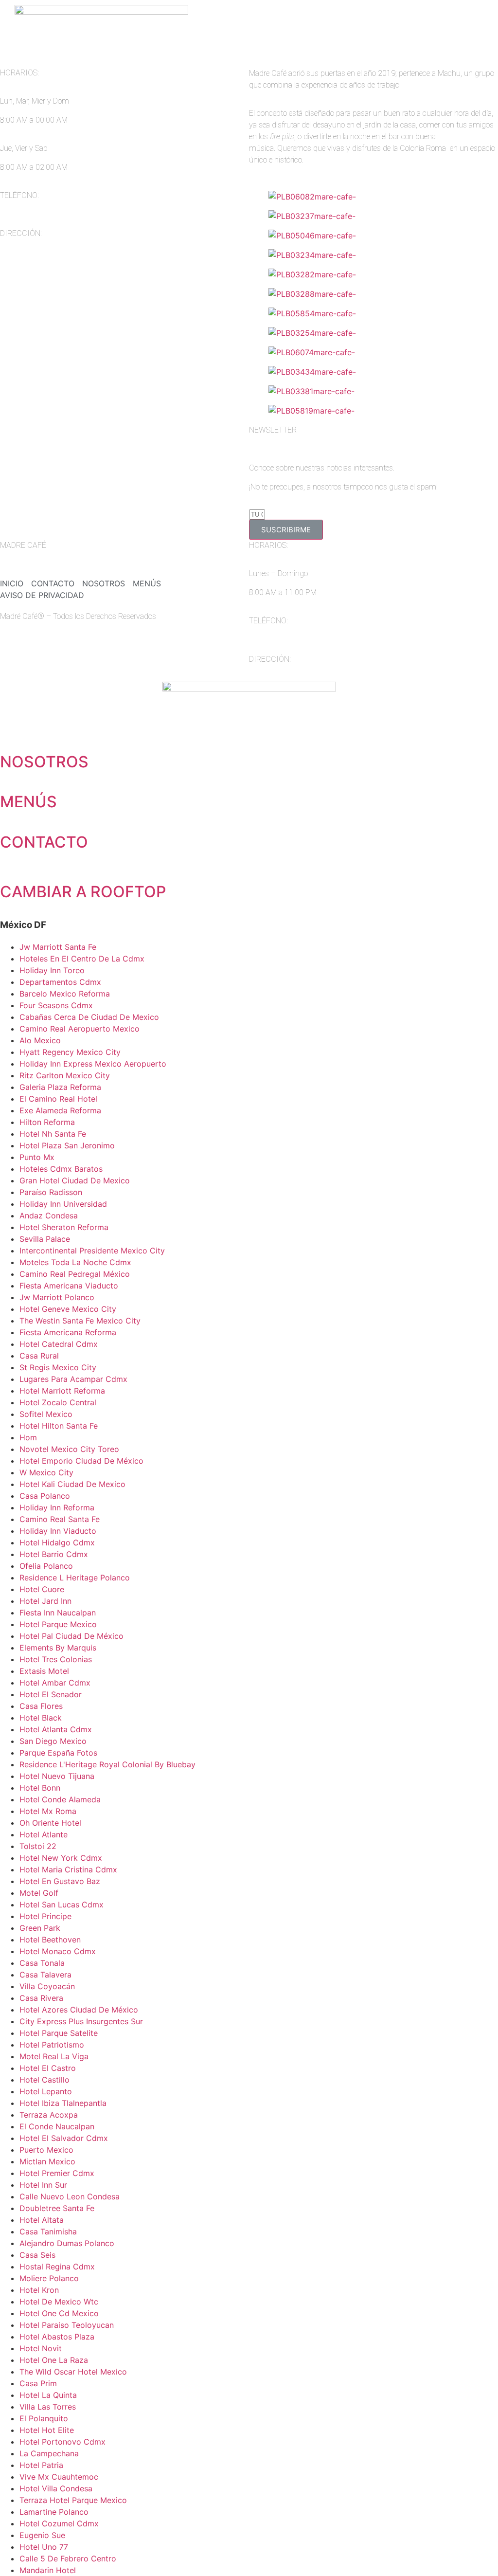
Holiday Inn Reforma (57, 1507)
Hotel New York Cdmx (61, 1858)
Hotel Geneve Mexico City (68, 1309)
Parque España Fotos (58, 1753)
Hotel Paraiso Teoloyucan (67, 2325)
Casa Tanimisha (48, 2231)
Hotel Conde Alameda (60, 1799)
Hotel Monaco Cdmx (58, 1951)
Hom (28, 1437)
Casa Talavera (45, 1975)
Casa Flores (41, 1706)
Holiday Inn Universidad (63, 1204)
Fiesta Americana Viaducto (69, 1286)
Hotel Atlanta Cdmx (56, 1729)
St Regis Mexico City (58, 1367)
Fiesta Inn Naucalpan (58, 1613)
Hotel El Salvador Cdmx (64, 2138)
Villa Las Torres (48, 2407)
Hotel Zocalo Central (58, 1402)
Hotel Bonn (40, 1788)
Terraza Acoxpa (49, 2115)
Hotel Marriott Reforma (62, 1391)
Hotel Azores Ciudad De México (79, 2010)
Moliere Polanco (49, 2278)
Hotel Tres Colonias (56, 1659)
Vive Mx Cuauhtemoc (59, 2477)
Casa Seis (37, 2255)
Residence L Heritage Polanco (75, 1578)
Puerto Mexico (46, 2150)
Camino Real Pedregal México (75, 1274)
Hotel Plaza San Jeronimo (67, 1145)
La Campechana (49, 2453)
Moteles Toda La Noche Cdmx (75, 1262)
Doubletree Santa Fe (57, 2208)
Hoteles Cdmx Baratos (61, 1169)
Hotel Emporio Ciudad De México (81, 1461)
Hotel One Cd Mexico (59, 2313)
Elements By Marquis (58, 1648)
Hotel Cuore (42, 1589)
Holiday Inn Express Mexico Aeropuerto (93, 1064)
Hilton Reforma (47, 1122)
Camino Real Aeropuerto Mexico (80, 1029)
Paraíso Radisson (51, 1192)
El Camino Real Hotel (58, 1099)
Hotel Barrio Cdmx (54, 1554)
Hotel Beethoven (50, 1940)
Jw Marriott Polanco (57, 1297)
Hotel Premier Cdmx (57, 2173)
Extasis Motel (44, 1671)
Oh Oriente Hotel (50, 1823)
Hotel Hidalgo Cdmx (57, 1542)
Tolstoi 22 (38, 1846)
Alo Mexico (40, 1040)
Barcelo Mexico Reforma (65, 994)
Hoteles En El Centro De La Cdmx (82, 959)
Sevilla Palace (45, 1239)
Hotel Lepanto (46, 2091)
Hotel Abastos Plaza (57, 2337)
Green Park (40, 1928)
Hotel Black (41, 1718)
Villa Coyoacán (47, 1986)
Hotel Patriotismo (52, 2045)
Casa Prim (38, 2383)
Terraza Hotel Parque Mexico (73, 2500)
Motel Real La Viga (54, 2056)
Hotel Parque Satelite (59, 2033)
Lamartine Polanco (54, 2512)
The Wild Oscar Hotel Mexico (73, 2372)
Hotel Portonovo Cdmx (62, 2442)
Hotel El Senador (51, 1694)
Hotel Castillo (44, 2080)
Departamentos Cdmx (60, 982)
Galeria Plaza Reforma (60, 1087)
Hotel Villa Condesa (56, 2488)
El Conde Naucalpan (57, 2126)
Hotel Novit (41, 2348)
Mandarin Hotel (48, 2570)
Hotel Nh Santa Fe (53, 1134)
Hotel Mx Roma (48, 1811)
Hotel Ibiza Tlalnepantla (63, 2103)
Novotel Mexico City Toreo (69, 1449)
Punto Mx (37, 1157)
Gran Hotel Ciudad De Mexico (75, 1180)
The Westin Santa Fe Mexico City (80, 1321)
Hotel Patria (41, 2465)
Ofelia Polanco (46, 1566)
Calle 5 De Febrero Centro (68, 2558)
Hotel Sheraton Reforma (64, 1227)
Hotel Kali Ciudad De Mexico (72, 1484)
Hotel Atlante (44, 1834)
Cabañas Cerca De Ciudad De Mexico (89, 1017)
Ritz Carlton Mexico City (65, 1075)
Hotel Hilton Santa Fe (59, 1426)
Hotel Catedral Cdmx (59, 1344)
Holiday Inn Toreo (52, 970)
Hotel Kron (39, 2290)
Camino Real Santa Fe (60, 1519)
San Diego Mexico (53, 1741)
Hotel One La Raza (54, 2360)
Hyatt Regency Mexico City (70, 1052)
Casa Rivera (41, 1998)
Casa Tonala (42, 1963)
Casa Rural (39, 1356)
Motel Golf (39, 1893)
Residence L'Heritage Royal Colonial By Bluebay (107, 1764)
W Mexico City (46, 1472)
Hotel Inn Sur (43, 2185)
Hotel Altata (42, 2220)
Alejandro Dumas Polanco (67, 2243)
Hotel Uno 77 (44, 2547)
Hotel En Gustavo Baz (60, 1881)
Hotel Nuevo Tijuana (57, 1776)
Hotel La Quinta (48, 2395)
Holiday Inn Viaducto (58, 1531)
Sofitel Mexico (46, 1414)
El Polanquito (44, 2418)
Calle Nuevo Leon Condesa (70, 2196)
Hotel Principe (45, 1916)
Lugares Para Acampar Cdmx (73, 1379)
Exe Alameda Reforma (60, 1110)
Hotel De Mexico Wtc (59, 2302)
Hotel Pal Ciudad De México (71, 1636)
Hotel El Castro (48, 2068)
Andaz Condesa (49, 1215)
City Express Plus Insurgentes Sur (81, 2021)
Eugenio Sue (42, 2535)
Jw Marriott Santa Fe (58, 947)
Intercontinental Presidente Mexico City (92, 1251)
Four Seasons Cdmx (56, 1005)
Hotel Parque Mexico (58, 1624)
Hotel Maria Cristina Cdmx (68, 1869)
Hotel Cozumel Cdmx (59, 2523)
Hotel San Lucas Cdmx (62, 1905)
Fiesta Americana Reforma (68, 1332)
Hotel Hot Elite (47, 2430)
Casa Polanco (45, 1496)
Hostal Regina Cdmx (57, 2267)
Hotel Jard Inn (45, 1601)
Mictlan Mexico (47, 2161)
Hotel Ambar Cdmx (55, 1683)
